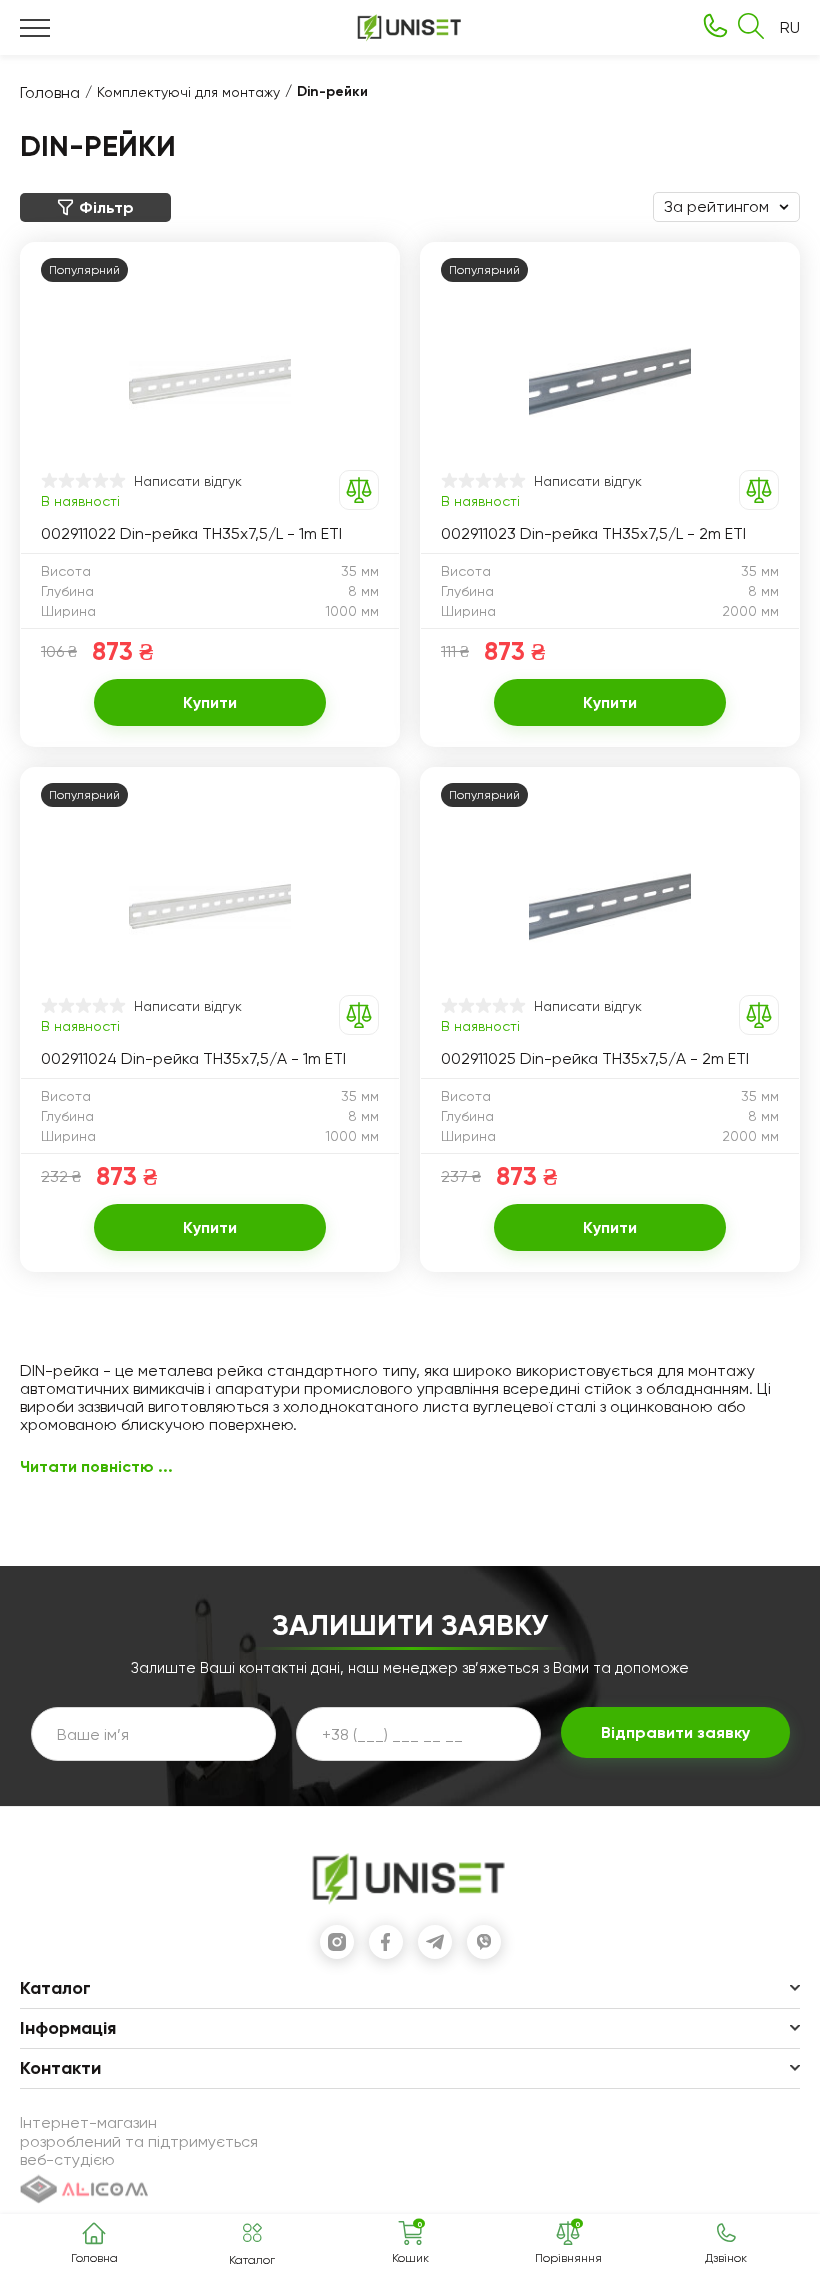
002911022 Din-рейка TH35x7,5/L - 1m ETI (191, 534)
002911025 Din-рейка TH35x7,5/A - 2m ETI (595, 1059)
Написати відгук (188, 481)
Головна (50, 92)
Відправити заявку (675, 1732)
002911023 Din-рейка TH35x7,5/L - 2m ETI (593, 534)
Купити (210, 702)
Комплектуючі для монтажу (188, 92)
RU (790, 28)
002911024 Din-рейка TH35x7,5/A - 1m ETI (193, 1059)
